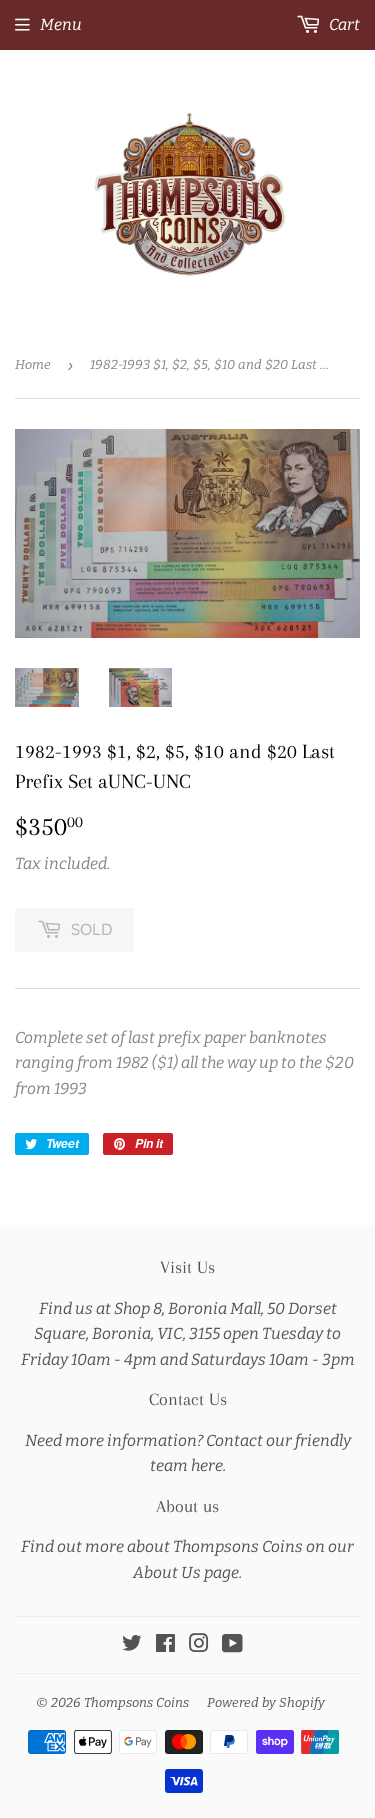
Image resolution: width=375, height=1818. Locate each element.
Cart (343, 24)
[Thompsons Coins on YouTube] (232, 1645)
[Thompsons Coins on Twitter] (132, 1645)
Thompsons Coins (136, 1702)
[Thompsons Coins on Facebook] (165, 1645)
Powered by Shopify (266, 1702)
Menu (61, 24)
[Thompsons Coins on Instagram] (199, 1645)
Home (33, 364)
